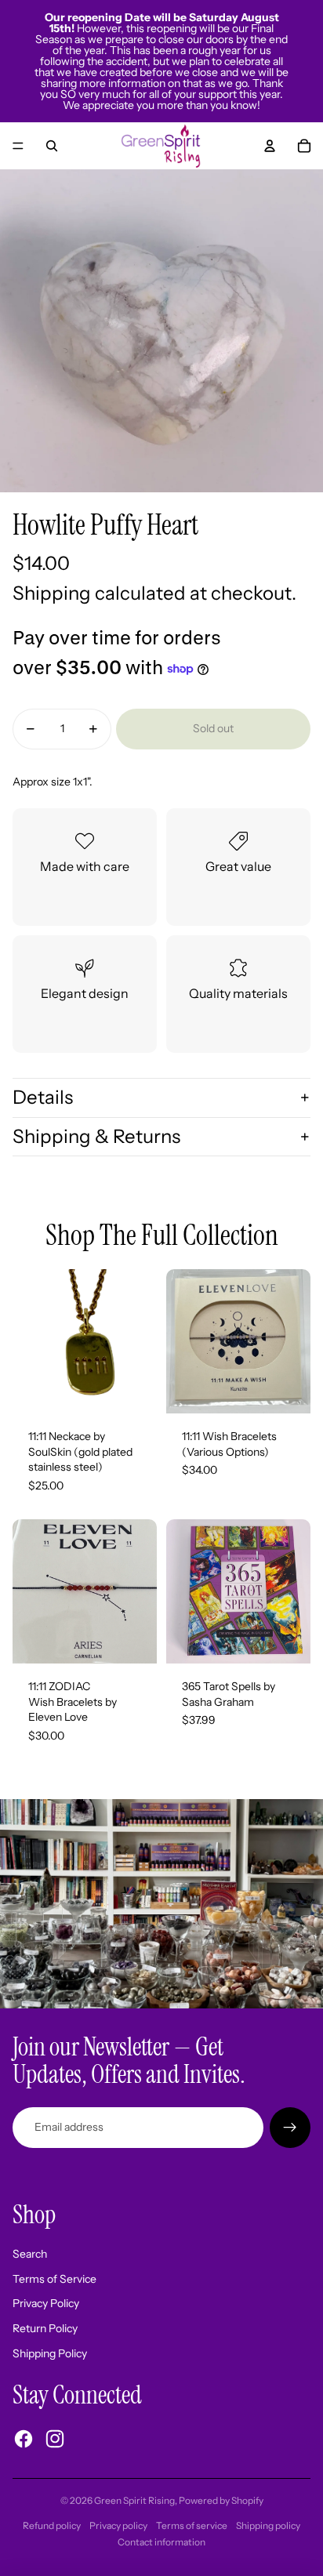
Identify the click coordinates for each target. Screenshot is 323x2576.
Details (43, 1097)
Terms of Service (54, 2279)
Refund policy (52, 2525)
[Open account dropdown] (270, 146)
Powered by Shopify (221, 2500)
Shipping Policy (50, 2353)
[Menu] (18, 146)
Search (30, 2254)
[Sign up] (290, 2128)
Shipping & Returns (96, 1136)
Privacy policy (118, 2525)
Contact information (161, 2542)
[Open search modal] (52, 146)
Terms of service (192, 2525)
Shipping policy (268, 2525)
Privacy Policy (46, 2303)
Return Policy (45, 2328)
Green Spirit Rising (134, 2500)
